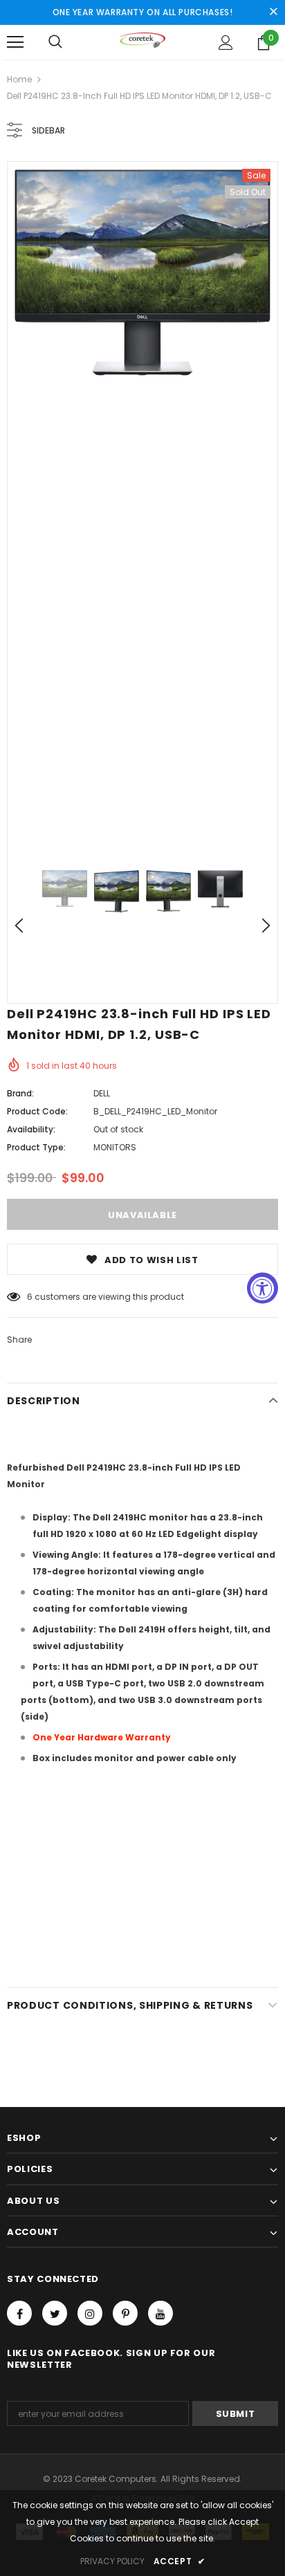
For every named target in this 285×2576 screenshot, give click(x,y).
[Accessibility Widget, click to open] (263, 1288)
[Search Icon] (55, 42)
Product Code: (37, 1111)
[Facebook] (19, 2313)
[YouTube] (160, 2313)
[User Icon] (226, 43)
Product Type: (36, 1147)
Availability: (31, 1129)
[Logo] (143, 42)
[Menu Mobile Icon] (15, 42)
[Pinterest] (125, 2313)
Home (19, 79)
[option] (142, 273)
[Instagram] (90, 2313)
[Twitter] (55, 2313)
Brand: (20, 1093)
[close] (273, 12)
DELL (102, 1093)
